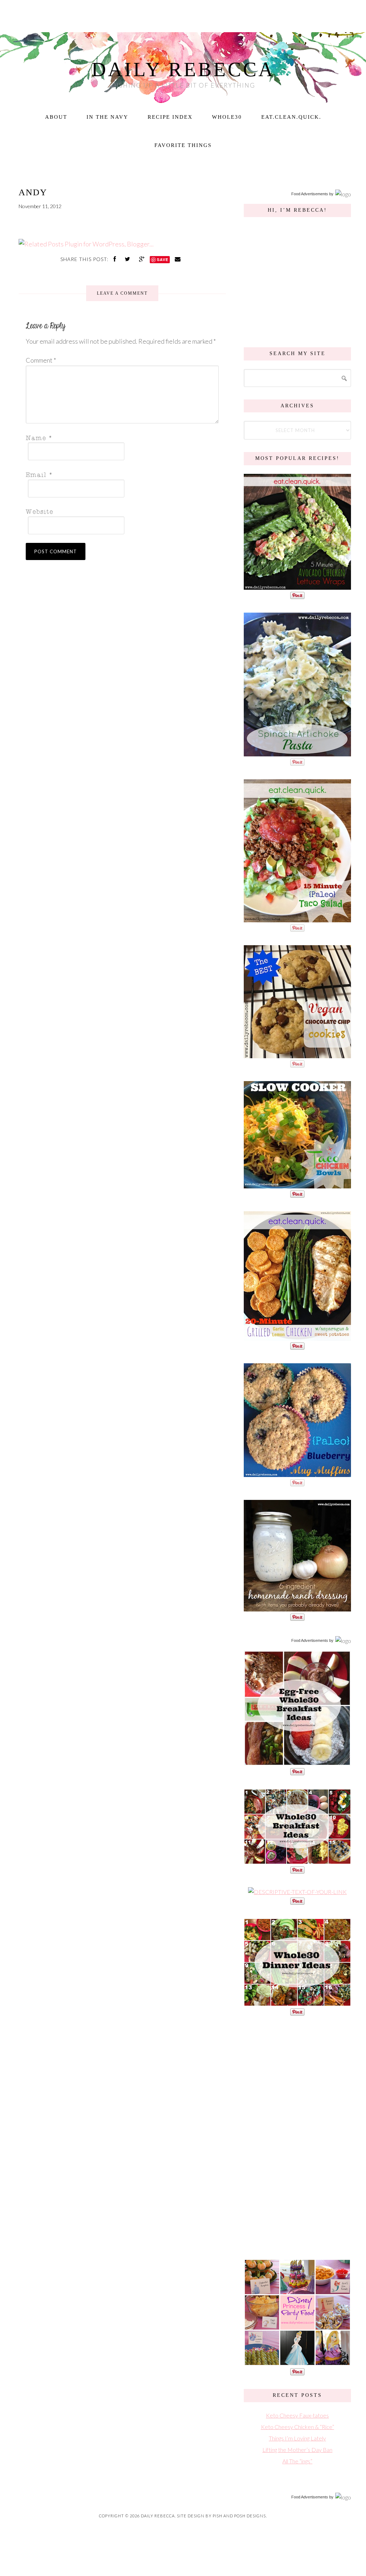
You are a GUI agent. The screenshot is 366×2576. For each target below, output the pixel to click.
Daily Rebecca (183, 69)
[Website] (120, 511)
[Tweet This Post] (128, 259)
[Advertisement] (297, 2136)
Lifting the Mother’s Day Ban (297, 2450)
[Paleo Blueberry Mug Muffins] (297, 1473)
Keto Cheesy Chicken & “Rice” (298, 2427)
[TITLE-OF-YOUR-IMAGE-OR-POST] (297, 1762)
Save (163, 259)
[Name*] (120, 437)
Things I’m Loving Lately (297, 2438)
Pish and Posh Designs (239, 2516)
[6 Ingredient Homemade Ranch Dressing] (297, 1608)
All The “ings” (297, 2461)
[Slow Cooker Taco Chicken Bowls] (297, 1185)
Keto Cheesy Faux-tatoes (297, 2415)
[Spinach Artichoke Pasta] (297, 753)
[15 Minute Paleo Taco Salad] (297, 919)
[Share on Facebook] (115, 259)
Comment (41, 360)
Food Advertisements (310, 194)
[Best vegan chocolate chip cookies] (297, 1054)
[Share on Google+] (143, 259)
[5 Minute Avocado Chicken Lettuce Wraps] (297, 586)
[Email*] (120, 474)
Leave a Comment (122, 293)
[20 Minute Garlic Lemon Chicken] (297, 1337)
